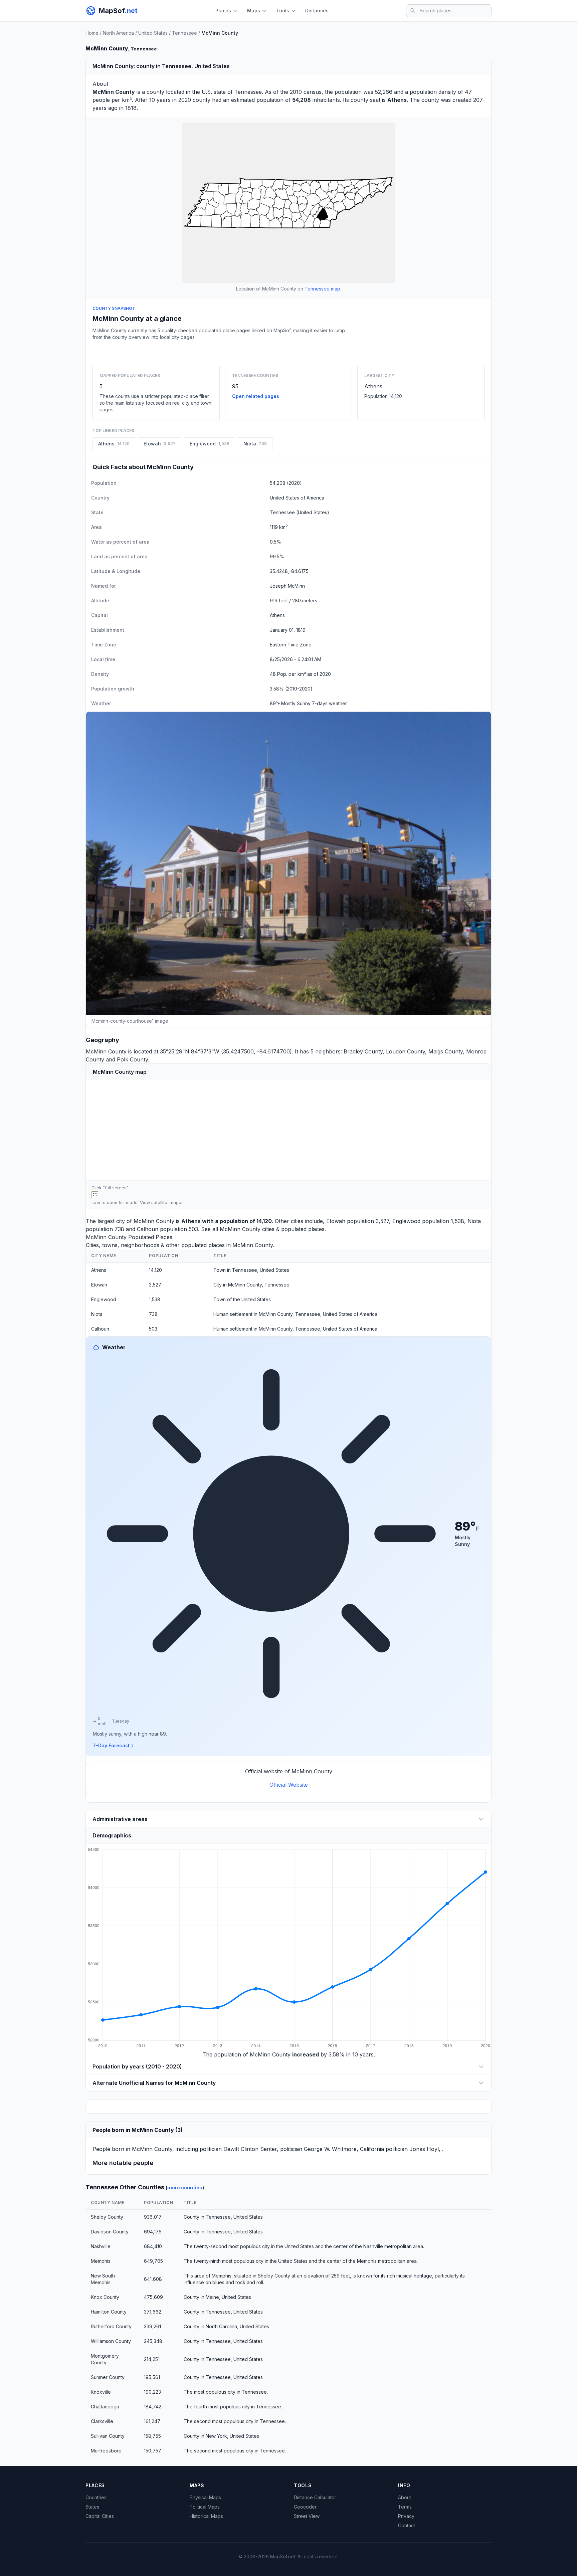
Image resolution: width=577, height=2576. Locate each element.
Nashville (101, 2246)
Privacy (406, 2516)
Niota (474, 1221)
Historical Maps (206, 2516)
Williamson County (111, 2341)
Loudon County (406, 1051)
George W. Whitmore (330, 2149)
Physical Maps (205, 2497)
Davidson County (110, 2232)
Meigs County (446, 1051)
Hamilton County (109, 2312)
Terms (405, 2507)
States (92, 2507)
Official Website (289, 1785)
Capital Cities (100, 2516)
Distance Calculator (315, 2497)
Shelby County (107, 2217)
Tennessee (184, 33)
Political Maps (205, 2507)
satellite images (167, 1203)
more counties (185, 2188)
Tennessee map (322, 289)
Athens (373, 386)
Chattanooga (105, 2407)
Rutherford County (111, 2326)
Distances (317, 11)
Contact (407, 2525)
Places (223, 11)
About (405, 2497)
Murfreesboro (106, 2451)
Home (92, 33)
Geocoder (305, 2507)
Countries (96, 2497)
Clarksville (102, 2421)
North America (118, 33)
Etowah (336, 1221)
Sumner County (108, 2377)
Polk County (132, 1059)
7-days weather (329, 703)
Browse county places (288, 352)
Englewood (406, 1221)
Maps (254, 11)
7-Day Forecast (111, 1745)
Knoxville (101, 2392)
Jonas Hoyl (424, 2149)
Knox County (105, 2297)
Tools (283, 11)
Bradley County (363, 1051)
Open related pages (256, 396)
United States (153, 33)
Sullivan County (108, 2436)
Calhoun (148, 1229)
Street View (307, 2516)
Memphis (101, 2261)
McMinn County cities (247, 1229)
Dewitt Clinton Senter (250, 2149)
